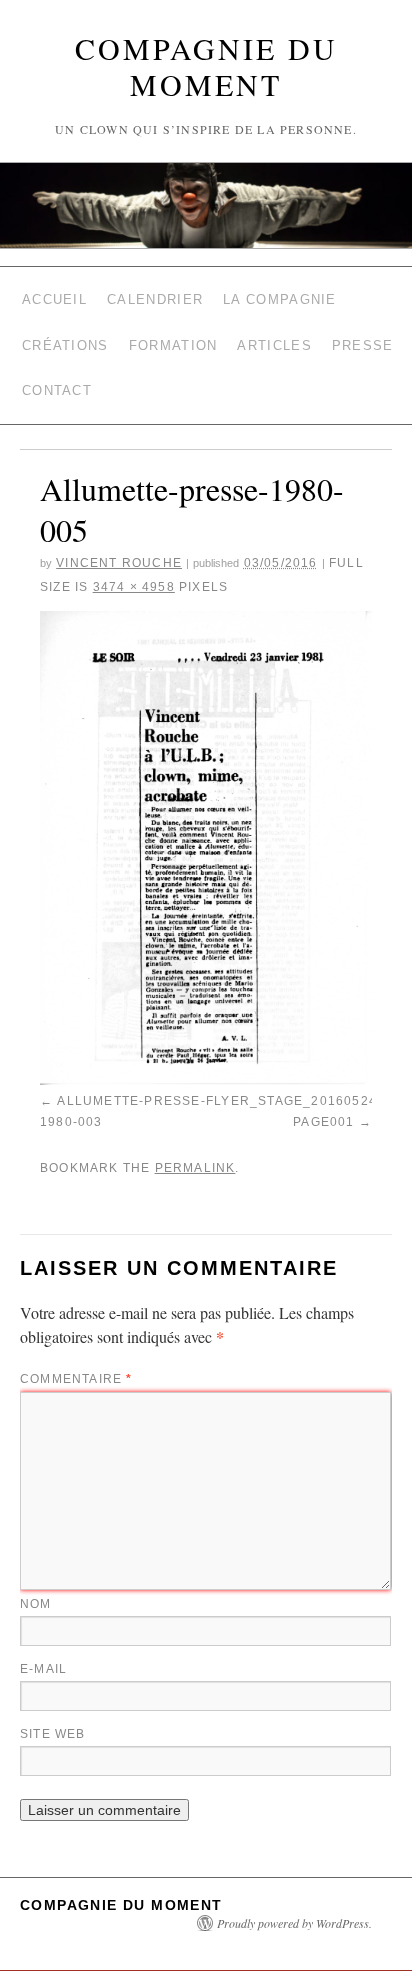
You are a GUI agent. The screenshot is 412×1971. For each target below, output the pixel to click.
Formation (173, 333)
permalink (195, 1137)
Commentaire (76, 1345)
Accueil (54, 295)
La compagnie (280, 295)
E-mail (43, 1635)
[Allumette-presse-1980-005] (206, 825)
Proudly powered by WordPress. (294, 1889)
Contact (57, 371)
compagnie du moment (206, 66)
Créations (65, 333)
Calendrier (155, 295)
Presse (363, 333)
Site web (53, 1700)
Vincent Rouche (119, 540)
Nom (36, 1570)
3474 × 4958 (134, 564)
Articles (274, 333)
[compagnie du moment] (206, 205)
